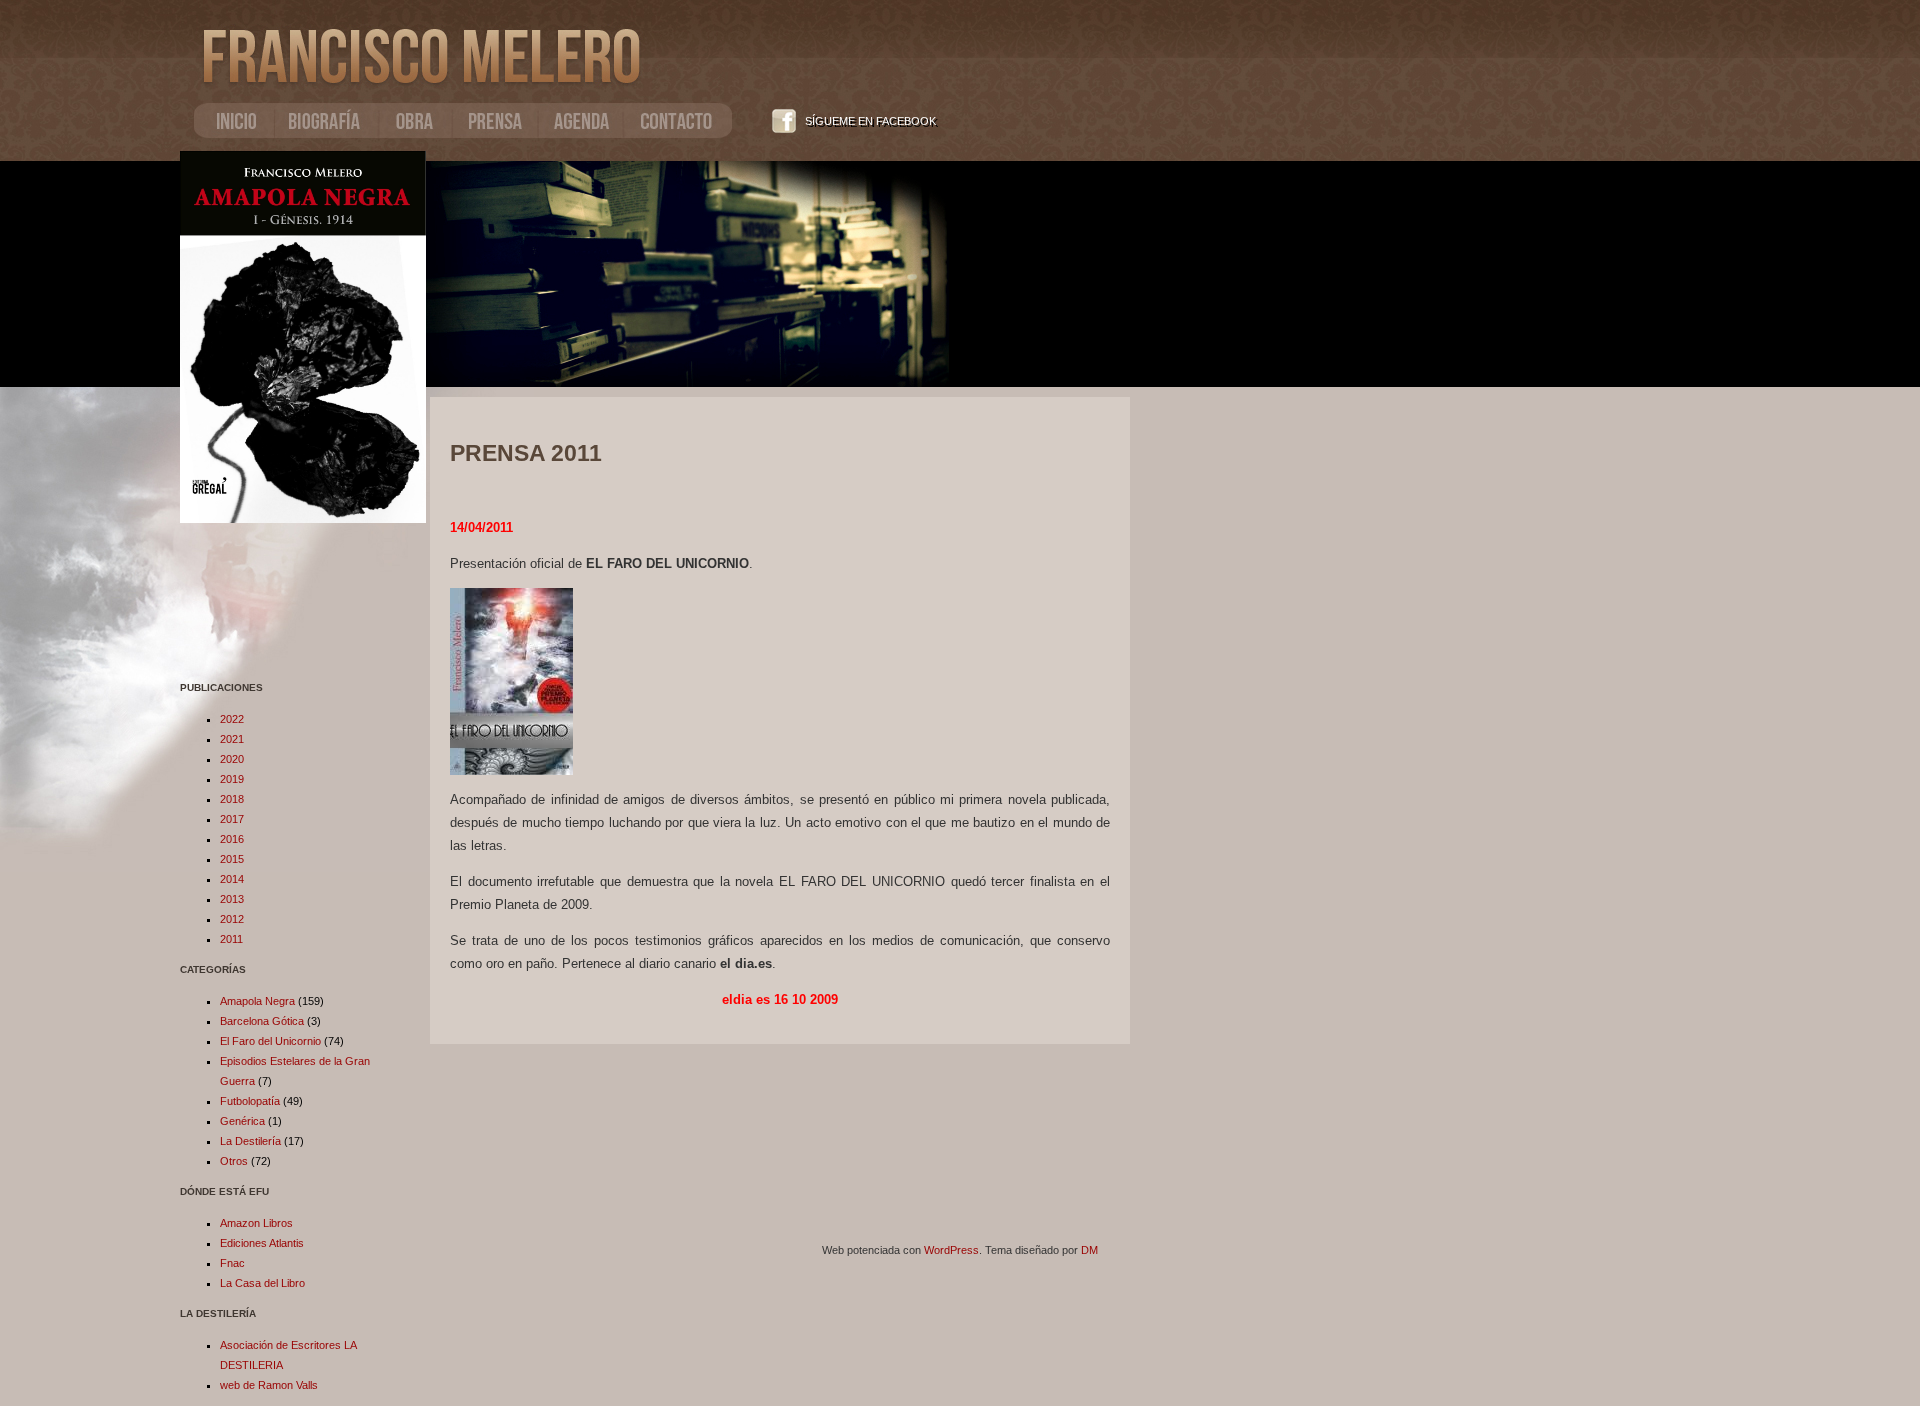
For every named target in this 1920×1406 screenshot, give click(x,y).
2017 (232, 819)
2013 (232, 899)
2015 (232, 859)
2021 (232, 739)
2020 (232, 759)
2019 (232, 779)
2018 (232, 799)
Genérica (242, 1121)
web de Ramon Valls (269, 1385)
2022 (232, 719)
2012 (232, 919)
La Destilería (250, 1141)
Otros (234, 1161)
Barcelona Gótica (262, 1021)
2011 (231, 939)
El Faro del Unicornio (270, 1041)
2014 (232, 879)
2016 (232, 839)
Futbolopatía (250, 1101)
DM (1089, 1250)
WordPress (951, 1250)
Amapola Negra (257, 1001)
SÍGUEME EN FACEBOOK (870, 121)
